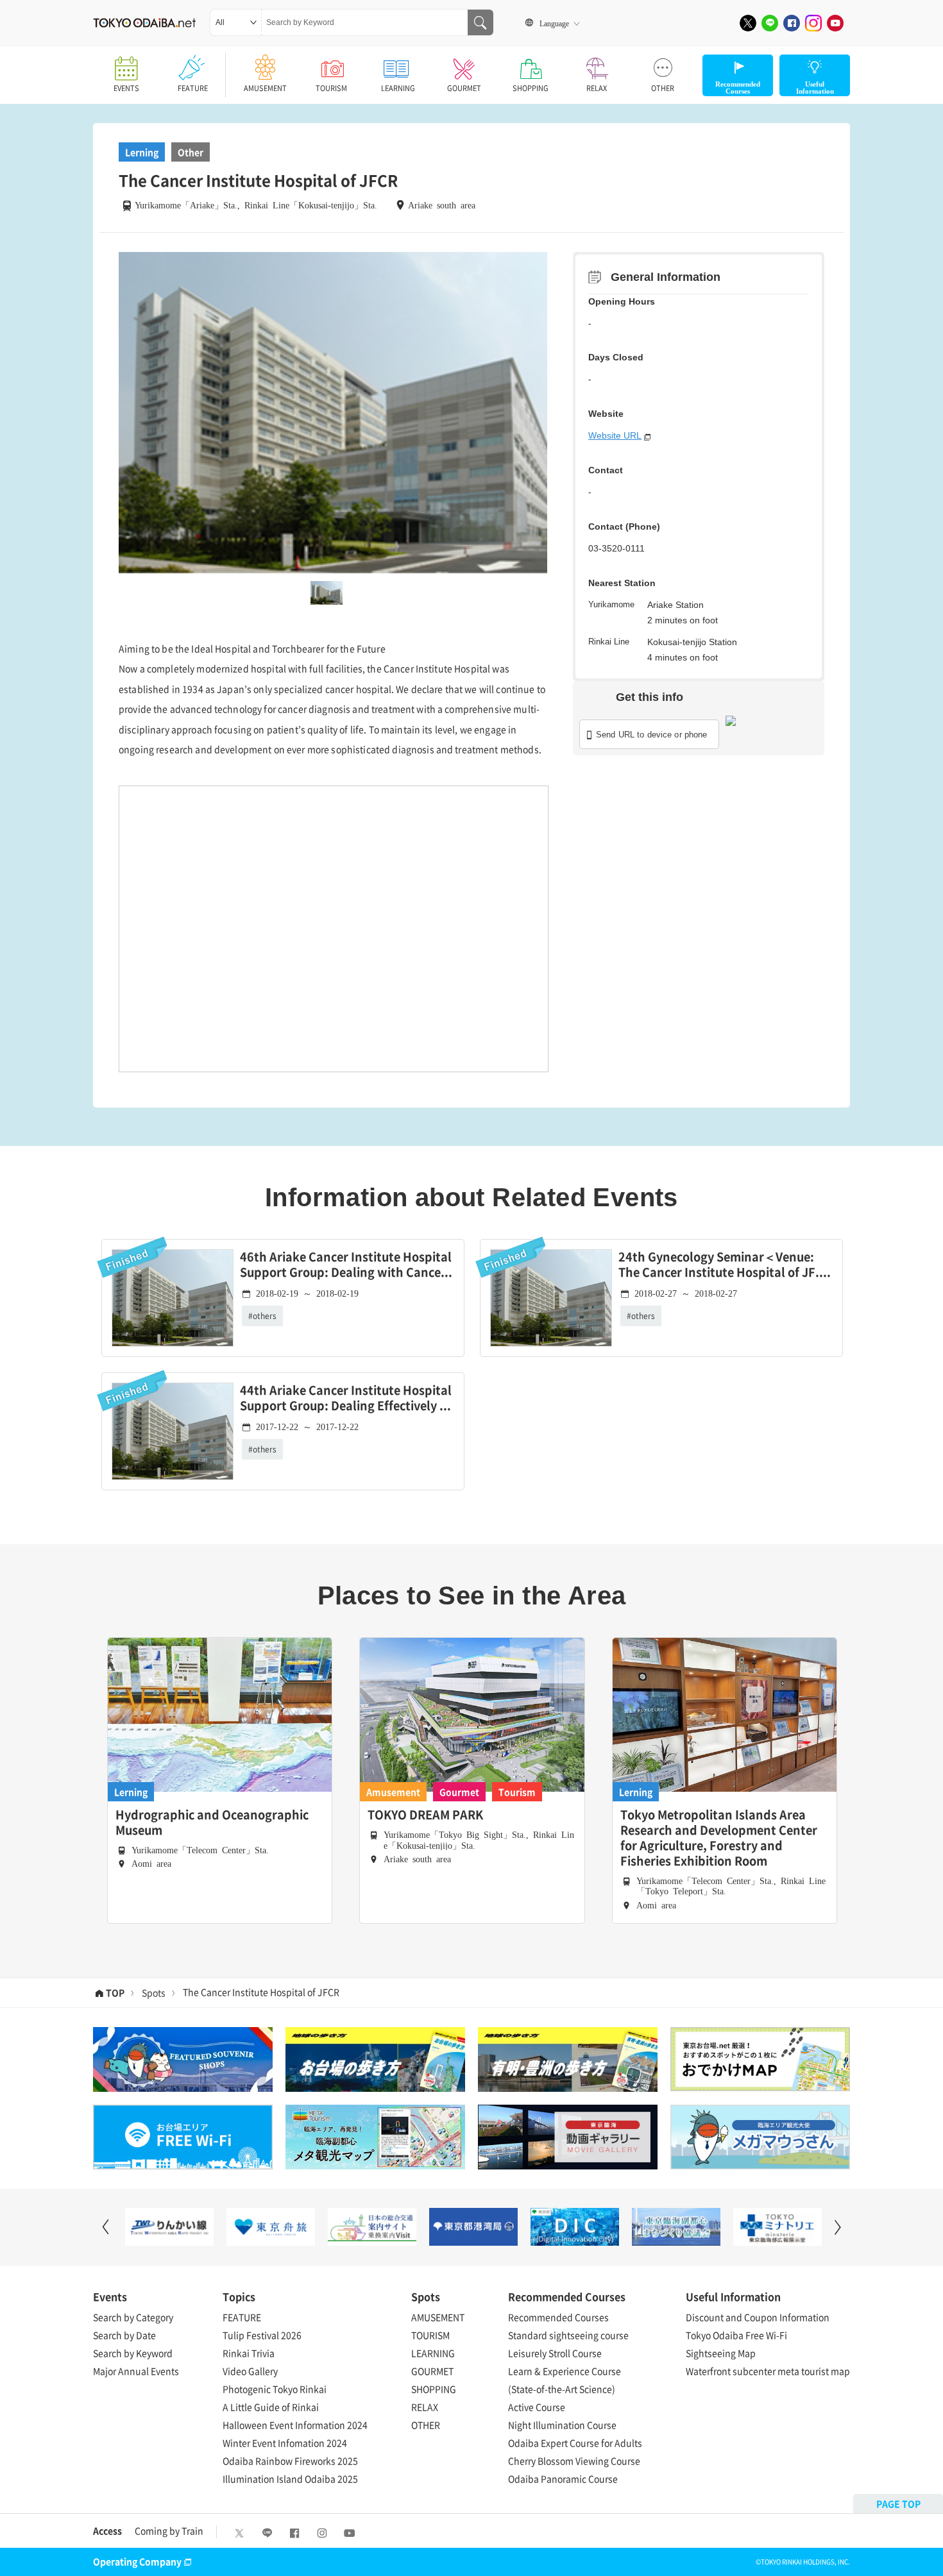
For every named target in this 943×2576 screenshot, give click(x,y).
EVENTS (126, 88)
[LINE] (770, 23)
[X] (748, 23)
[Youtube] (835, 23)
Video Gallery (250, 2371)
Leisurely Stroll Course (555, 2353)
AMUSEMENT (265, 88)
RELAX (597, 88)
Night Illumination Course (562, 2425)
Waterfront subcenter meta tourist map (768, 2371)
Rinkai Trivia (249, 2353)
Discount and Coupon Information (758, 2317)
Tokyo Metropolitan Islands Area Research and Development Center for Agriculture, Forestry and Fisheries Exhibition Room (719, 1838)
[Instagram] (813, 23)
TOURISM (331, 88)
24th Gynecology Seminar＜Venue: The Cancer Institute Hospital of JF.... (725, 1265)
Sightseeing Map (721, 2353)
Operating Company (137, 2561)
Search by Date (124, 2335)
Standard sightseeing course (568, 2335)
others (265, 1316)
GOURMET (464, 88)
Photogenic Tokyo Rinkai (275, 2389)
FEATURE (193, 88)
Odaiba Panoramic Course (563, 2479)
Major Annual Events (136, 2371)
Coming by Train (169, 2530)
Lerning (142, 152)
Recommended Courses (558, 2317)
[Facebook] (792, 23)
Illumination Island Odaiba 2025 (290, 2479)
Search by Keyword (133, 2353)
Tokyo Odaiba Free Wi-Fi (736, 2335)
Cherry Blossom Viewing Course (574, 2461)
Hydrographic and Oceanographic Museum (212, 1823)
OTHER (663, 88)
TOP (115, 1992)
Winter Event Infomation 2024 (285, 2443)
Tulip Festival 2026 (262, 2335)
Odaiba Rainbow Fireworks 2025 (290, 2461)
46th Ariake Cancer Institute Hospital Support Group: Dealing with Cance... (346, 1265)
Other (191, 152)
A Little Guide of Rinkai (271, 2407)
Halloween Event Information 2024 (295, 2425)
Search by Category (133, 2317)
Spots (154, 1992)
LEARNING (398, 88)
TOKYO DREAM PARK (425, 1815)
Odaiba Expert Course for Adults (575, 2443)
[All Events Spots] (236, 22)
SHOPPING (531, 88)
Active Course (537, 2407)
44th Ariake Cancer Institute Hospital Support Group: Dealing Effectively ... (346, 1398)
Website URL (615, 435)
